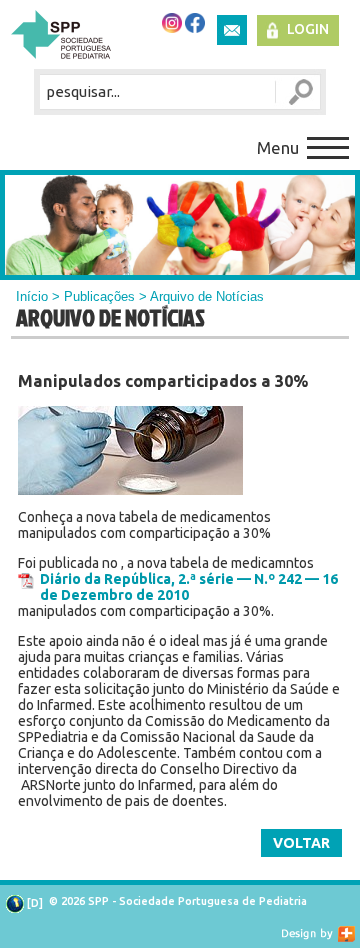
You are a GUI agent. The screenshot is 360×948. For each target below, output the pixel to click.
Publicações (99, 296)
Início (32, 296)
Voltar (301, 843)
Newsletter (232, 30)
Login (308, 29)
